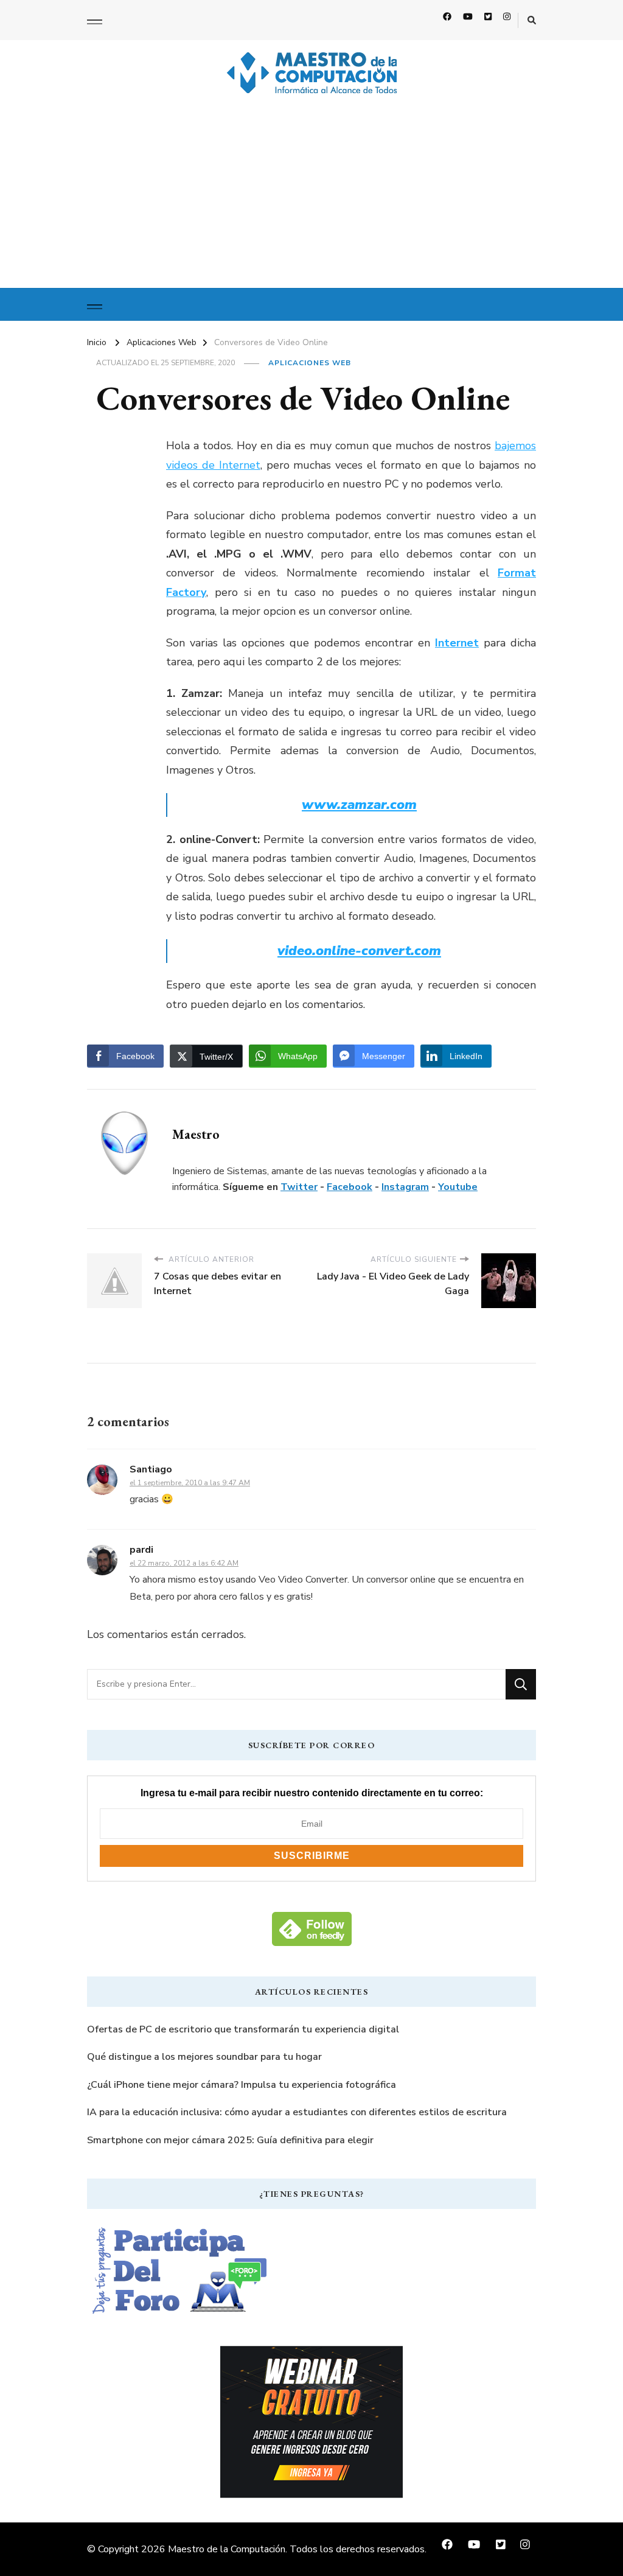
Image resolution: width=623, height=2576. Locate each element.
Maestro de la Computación (227, 2549)
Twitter (299, 1187)
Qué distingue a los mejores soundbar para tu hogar (204, 2057)
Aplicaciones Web (310, 363)
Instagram (405, 1187)
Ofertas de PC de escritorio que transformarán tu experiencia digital (243, 2029)
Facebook (350, 1187)
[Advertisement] (311, 197)
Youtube (458, 1187)
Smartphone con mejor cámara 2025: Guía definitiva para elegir (230, 2140)
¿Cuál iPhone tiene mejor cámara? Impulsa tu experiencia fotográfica (242, 2085)
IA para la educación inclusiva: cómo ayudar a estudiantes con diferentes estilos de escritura (297, 2112)
